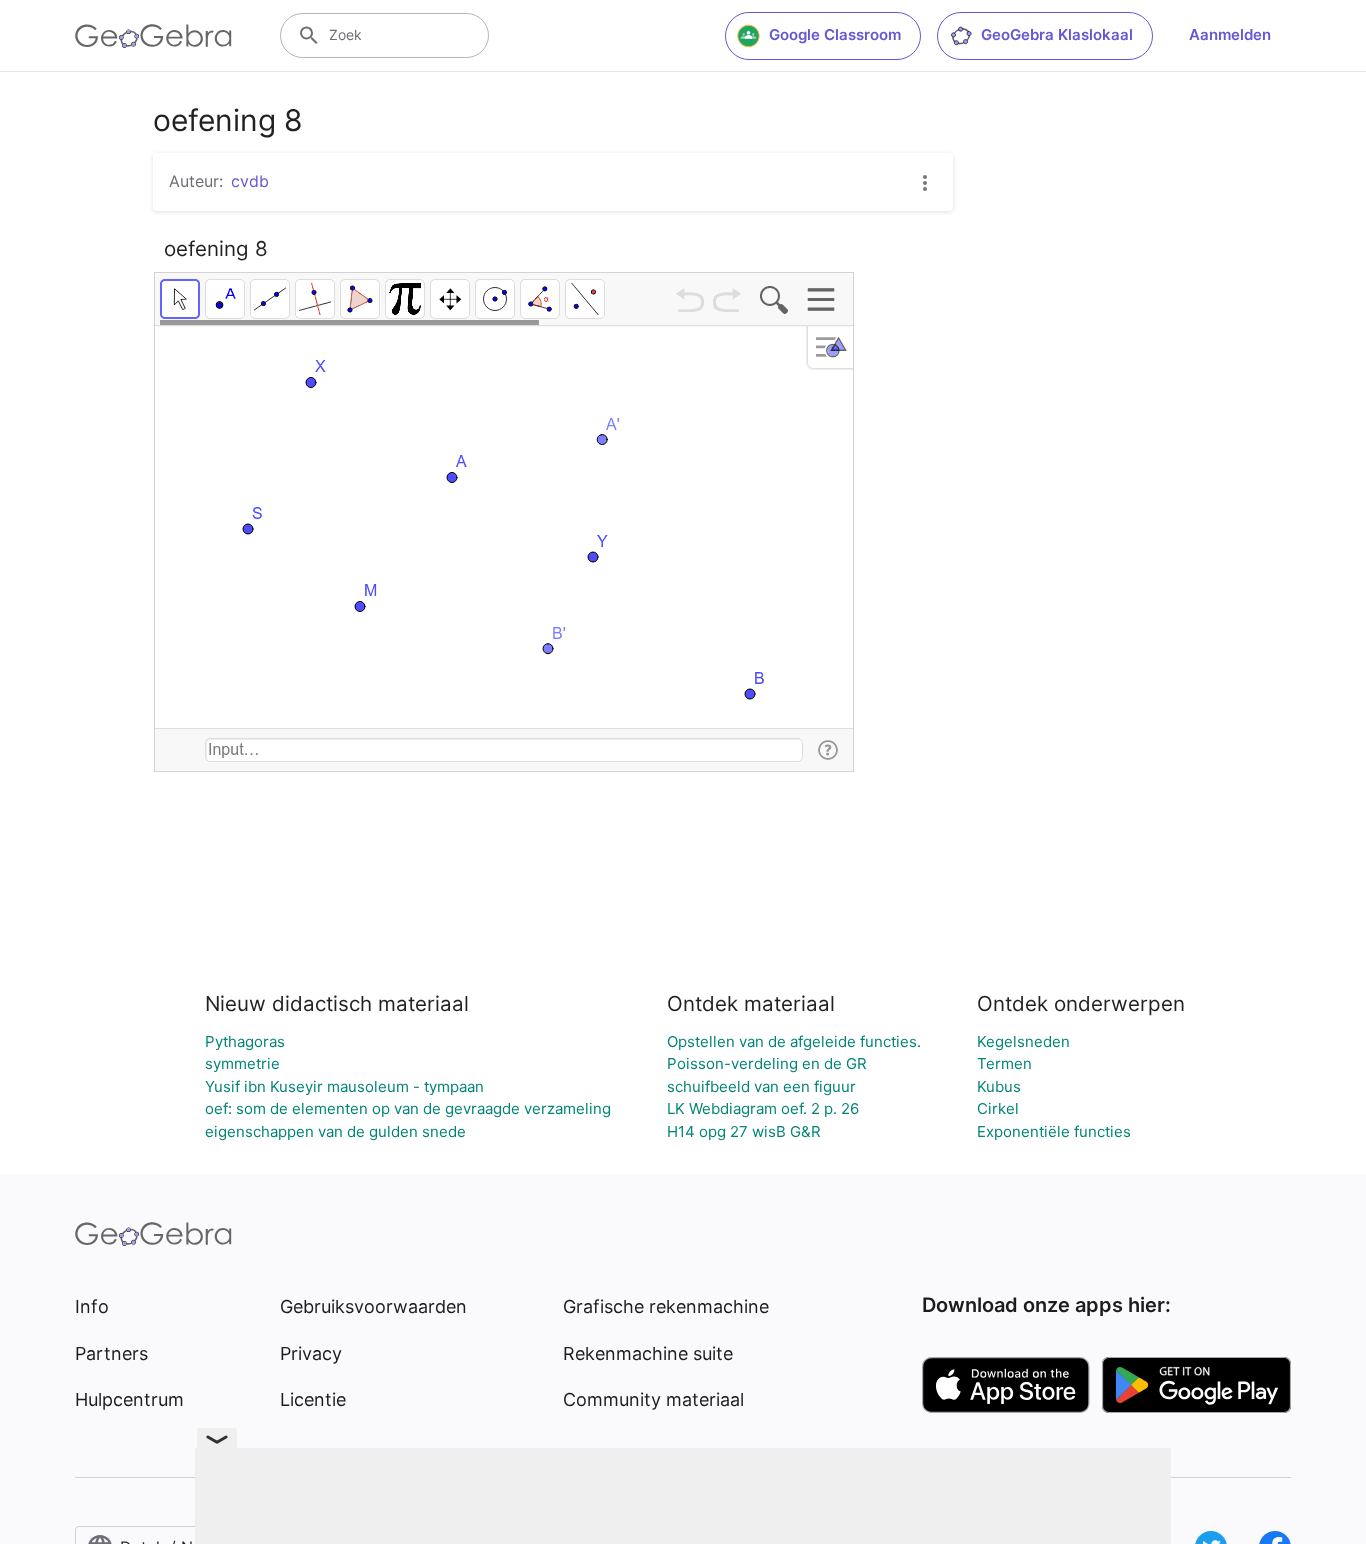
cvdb (250, 181)
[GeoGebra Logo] (153, 36)
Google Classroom (835, 34)
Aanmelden (1230, 34)
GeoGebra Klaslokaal (1057, 34)
